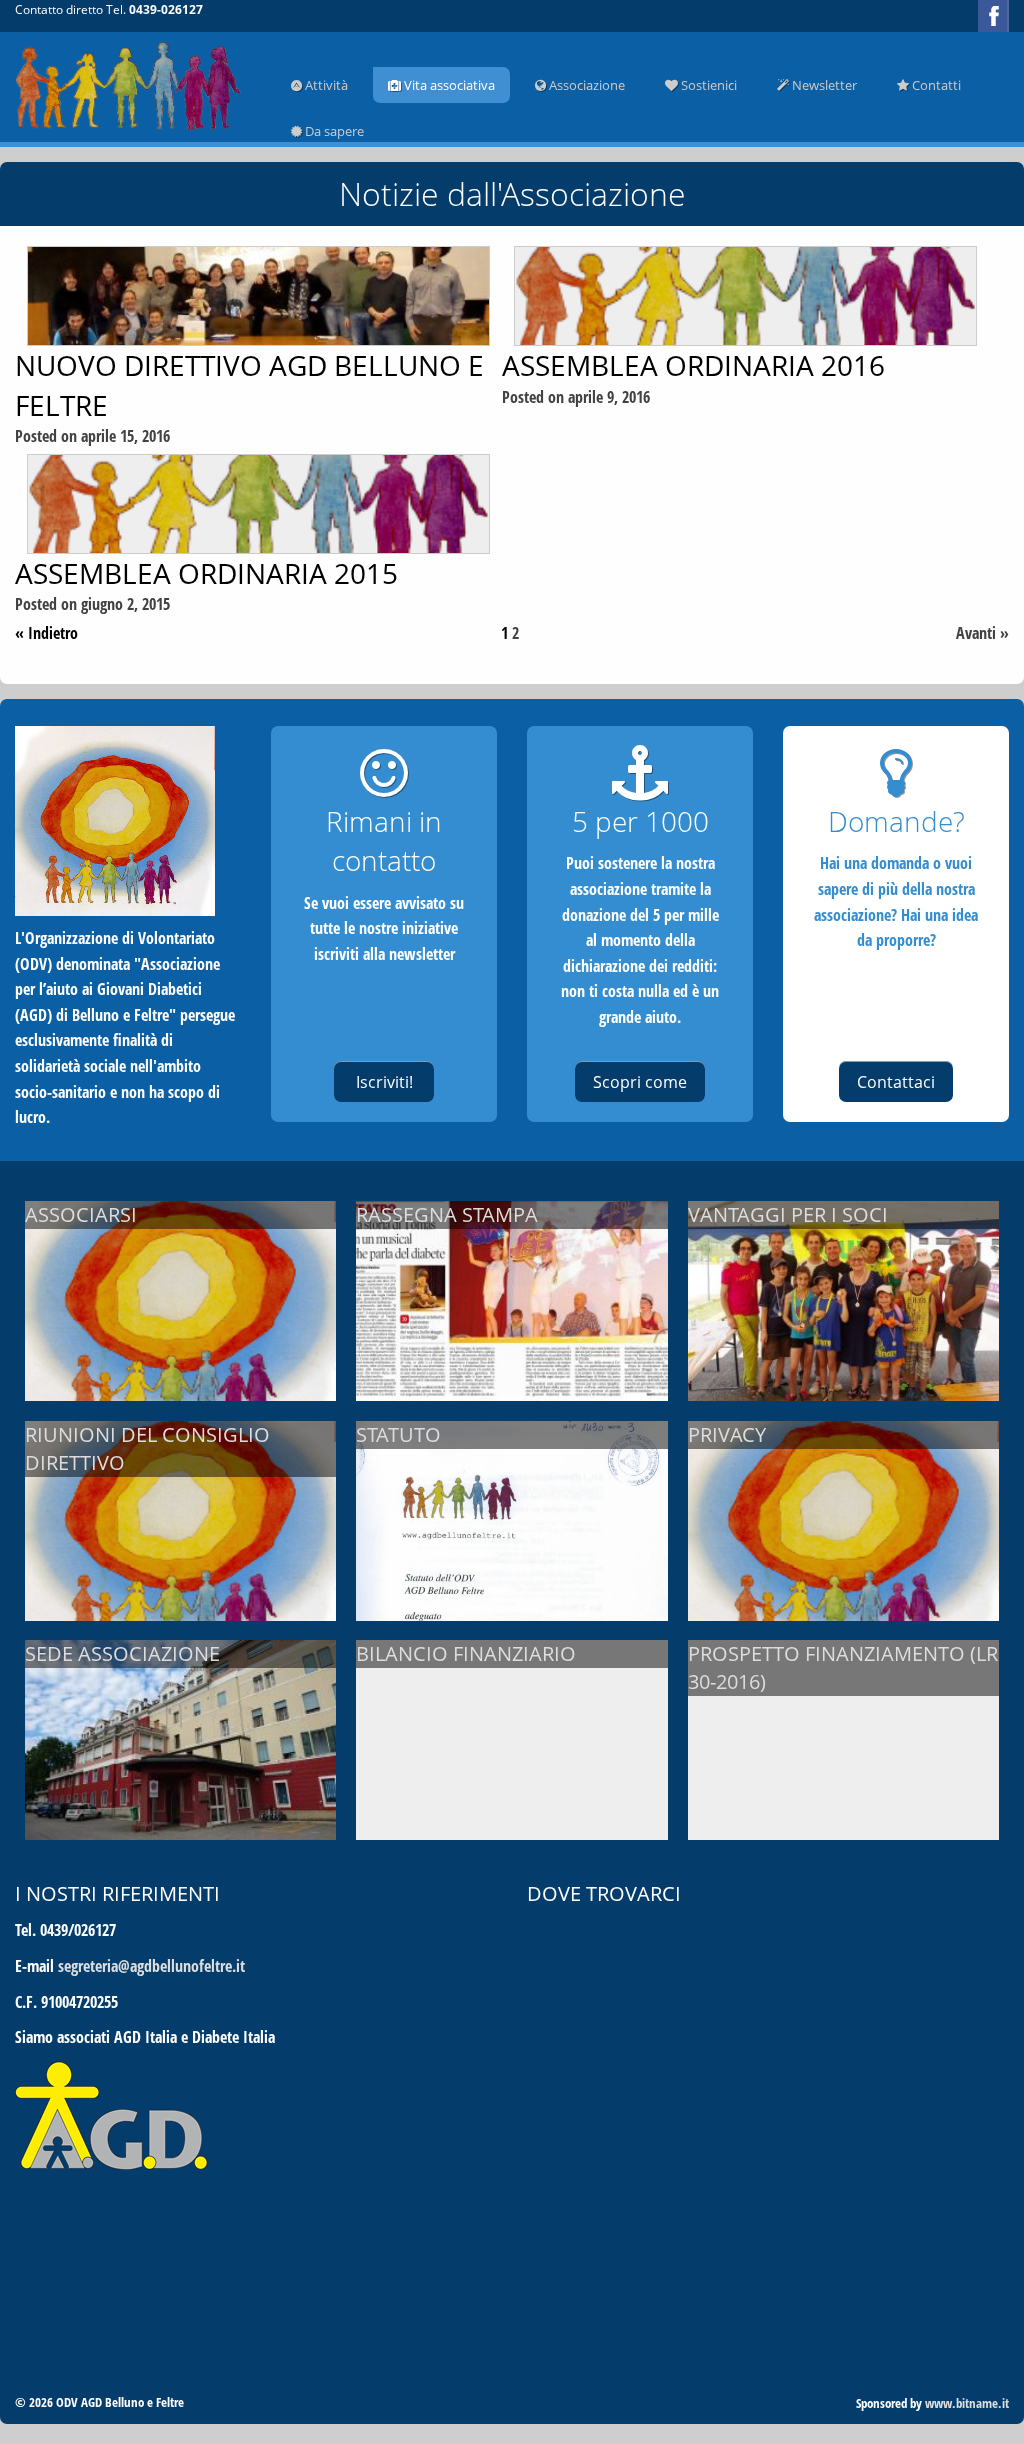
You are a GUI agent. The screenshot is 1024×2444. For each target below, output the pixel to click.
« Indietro (46, 633)
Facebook (993, 16)
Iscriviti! (384, 1082)
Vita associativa (448, 85)
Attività (325, 85)
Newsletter (823, 85)
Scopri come (640, 1082)
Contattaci (896, 1082)
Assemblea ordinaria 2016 (693, 365)
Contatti (935, 85)
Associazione (585, 85)
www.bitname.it (967, 2403)
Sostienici (707, 85)
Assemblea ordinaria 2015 (206, 573)
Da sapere (333, 131)
